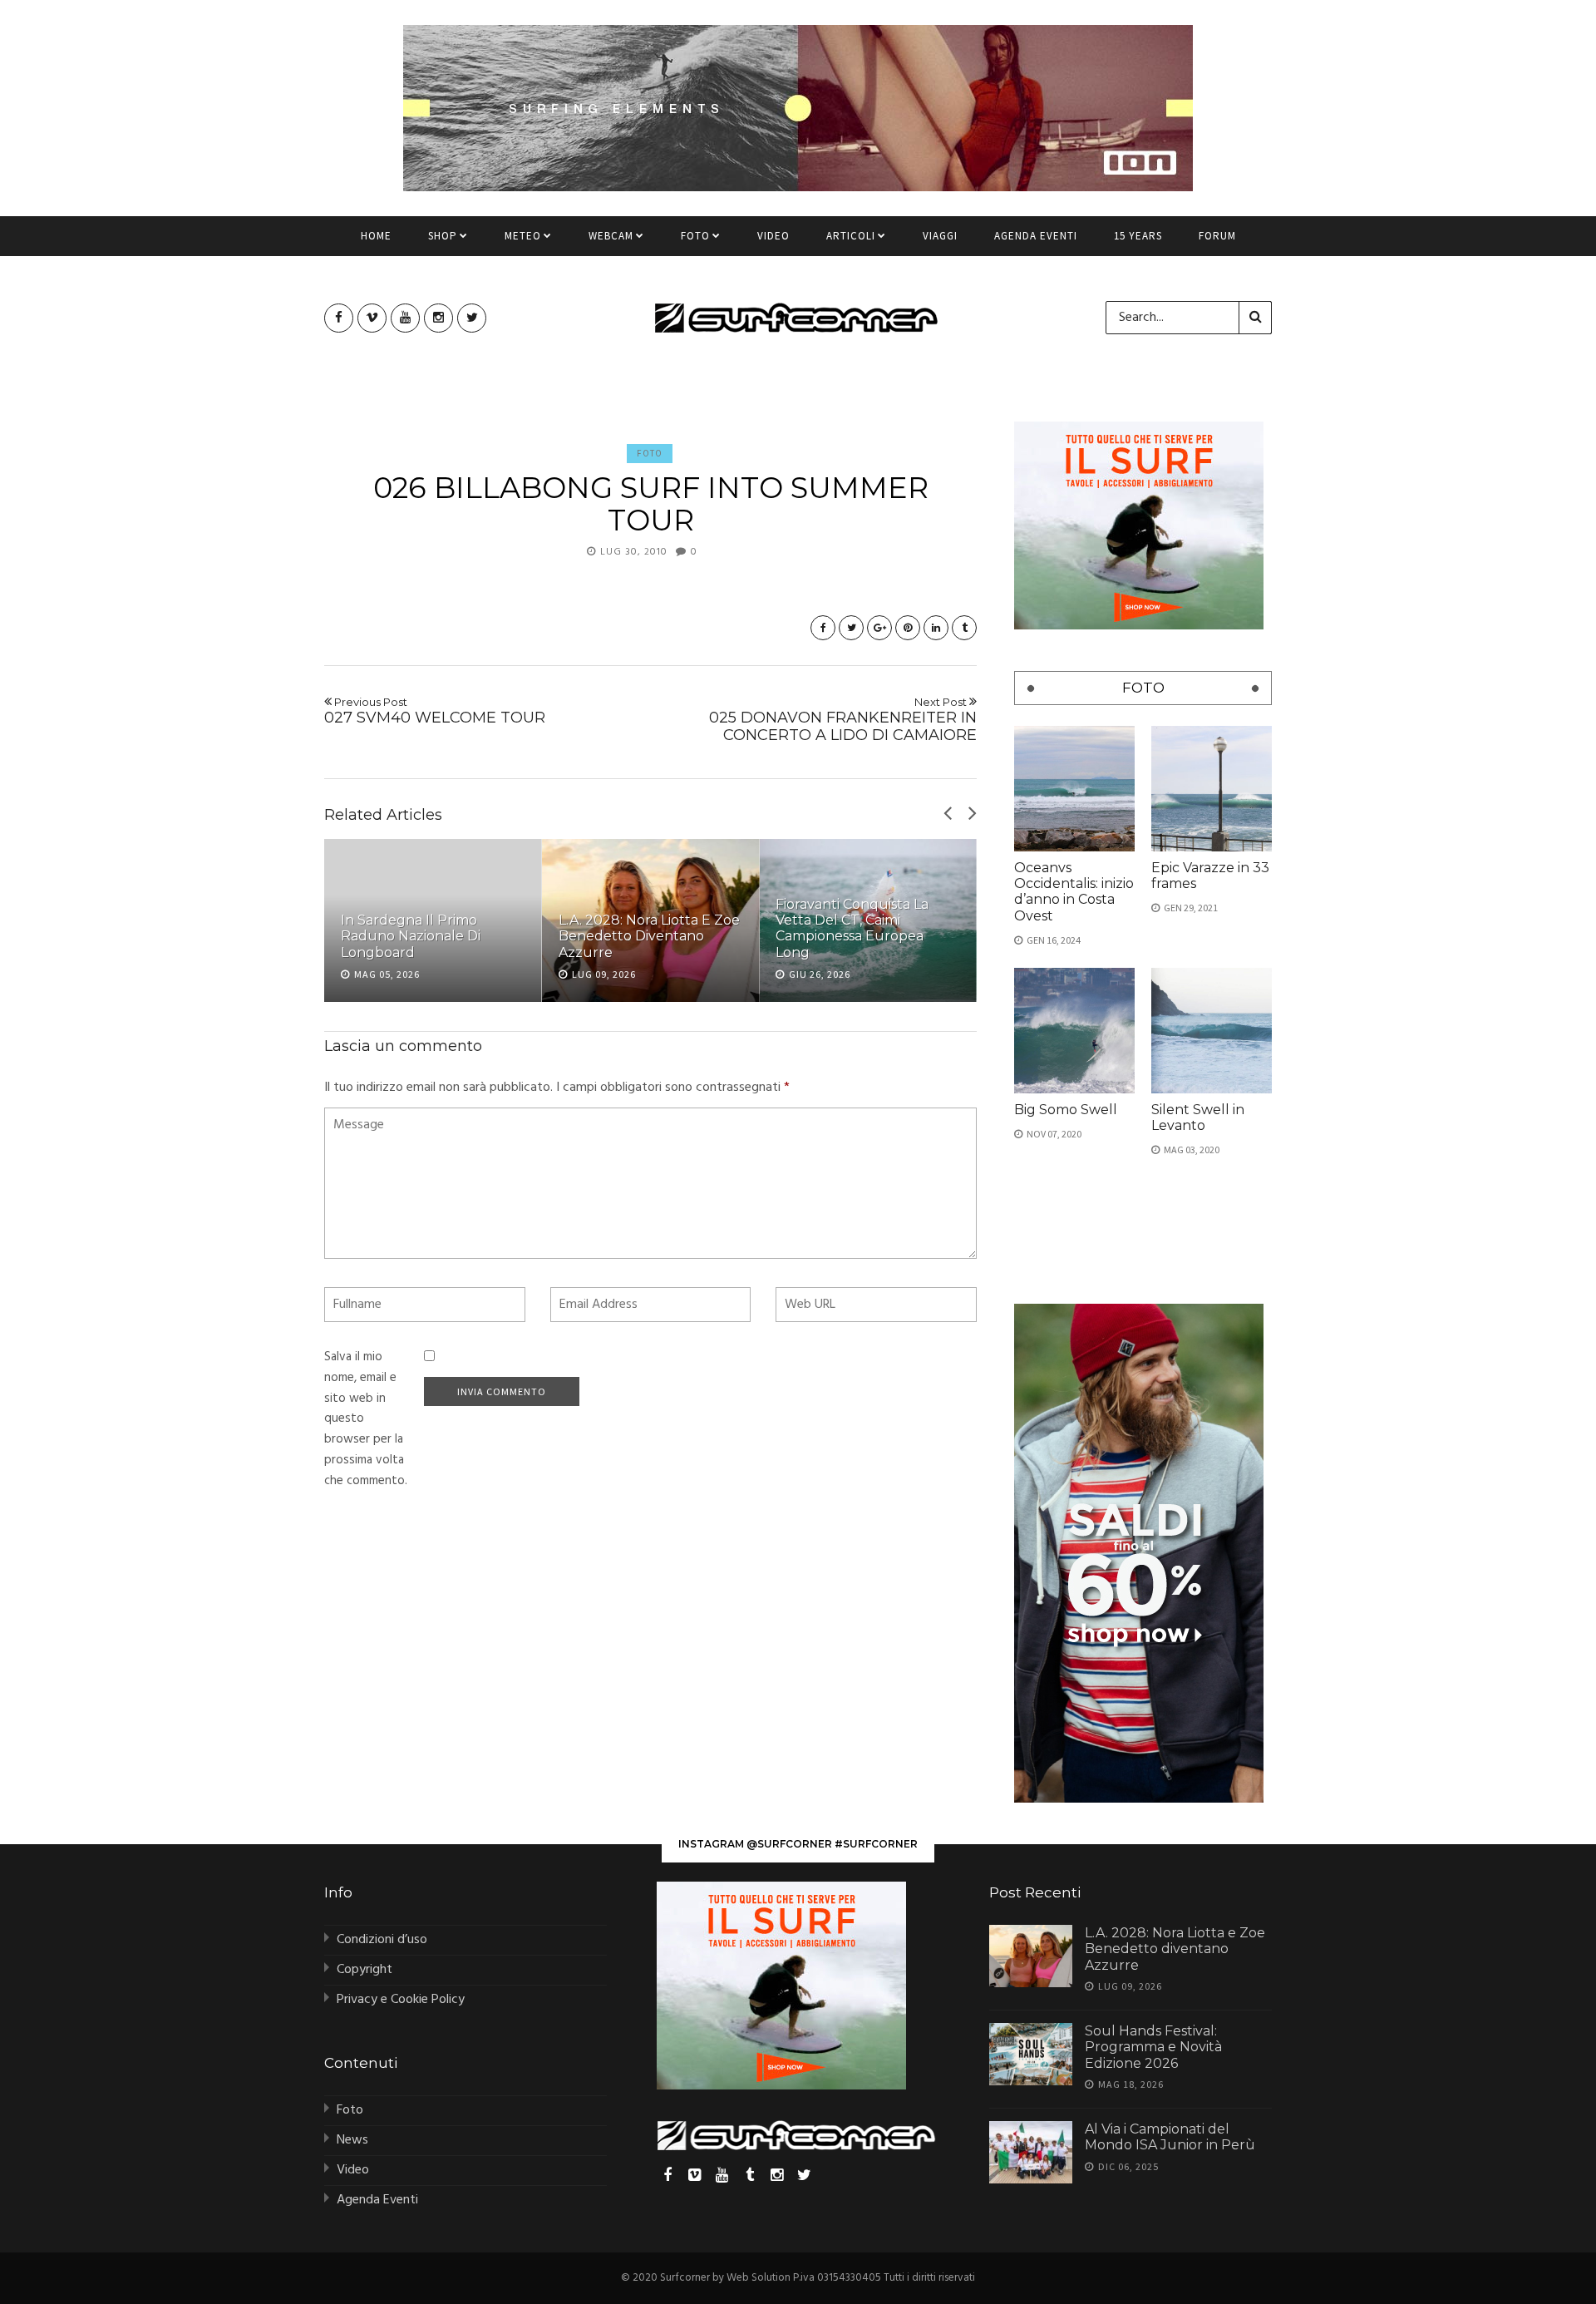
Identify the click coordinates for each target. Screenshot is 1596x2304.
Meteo (523, 236)
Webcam (611, 236)
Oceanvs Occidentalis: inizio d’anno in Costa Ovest (1074, 892)
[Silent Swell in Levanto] (1212, 1031)
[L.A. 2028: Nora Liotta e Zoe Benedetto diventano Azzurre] (1031, 1956)
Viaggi (940, 236)
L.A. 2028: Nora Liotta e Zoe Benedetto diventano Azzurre (649, 936)
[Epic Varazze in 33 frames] (1212, 789)
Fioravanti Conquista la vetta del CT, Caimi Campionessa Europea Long (852, 928)
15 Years (1138, 236)
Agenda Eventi (1036, 236)
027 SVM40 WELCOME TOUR (435, 711)
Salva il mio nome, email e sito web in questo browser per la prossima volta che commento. (366, 1419)
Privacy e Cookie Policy (401, 2000)
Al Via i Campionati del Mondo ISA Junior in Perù (1170, 2137)
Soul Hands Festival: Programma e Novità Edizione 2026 (1153, 2047)
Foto (695, 236)
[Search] (1255, 318)
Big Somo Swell (1066, 1110)
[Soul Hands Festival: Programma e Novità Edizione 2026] (1031, 2054)
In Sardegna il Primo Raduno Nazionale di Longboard (411, 936)
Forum (1217, 236)
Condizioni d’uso (382, 1940)
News (352, 2140)
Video (773, 236)
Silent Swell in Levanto (1198, 1117)
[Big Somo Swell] (1074, 1031)
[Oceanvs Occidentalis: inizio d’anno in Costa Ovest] (1074, 789)
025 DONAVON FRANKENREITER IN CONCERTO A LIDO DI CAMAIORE (843, 720)
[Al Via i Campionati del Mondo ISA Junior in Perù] (1031, 2152)
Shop (443, 236)
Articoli (851, 236)
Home (376, 236)
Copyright (365, 1970)
